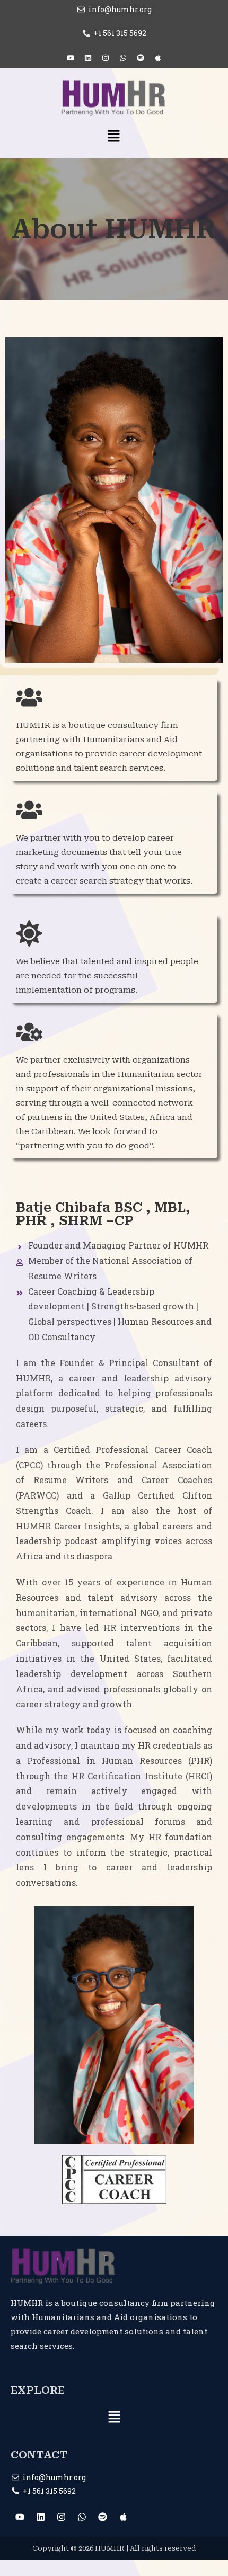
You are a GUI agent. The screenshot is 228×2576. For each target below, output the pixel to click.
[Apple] (158, 58)
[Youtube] (71, 58)
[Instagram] (106, 58)
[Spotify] (141, 58)
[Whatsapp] (123, 58)
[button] (114, 137)
